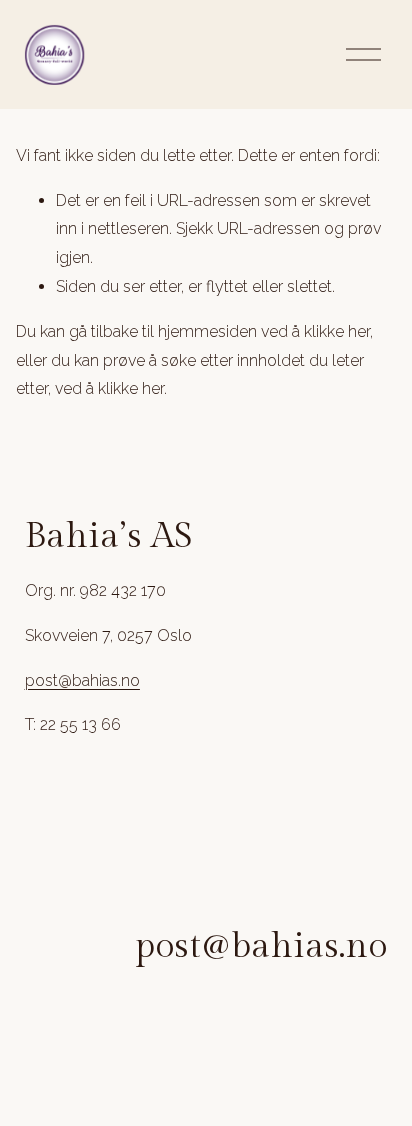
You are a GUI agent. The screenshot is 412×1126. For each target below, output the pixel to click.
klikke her (337, 331)
